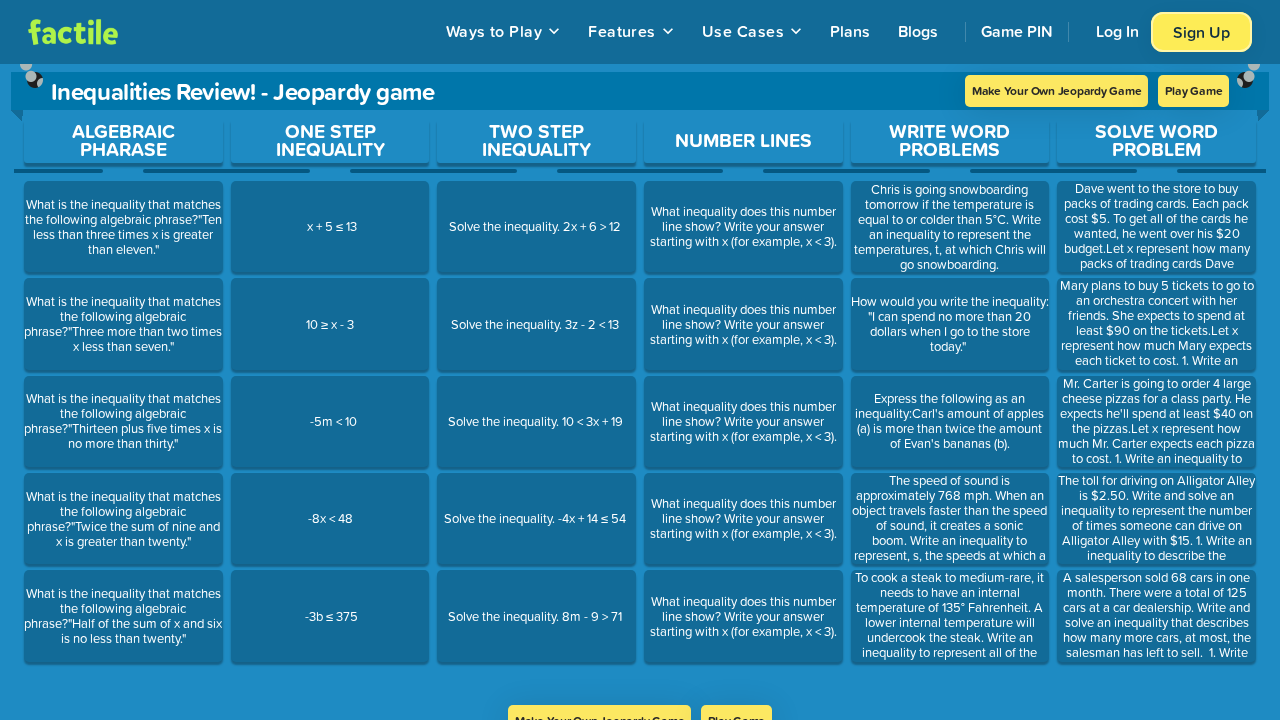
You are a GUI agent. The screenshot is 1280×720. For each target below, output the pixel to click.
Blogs (918, 31)
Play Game (1193, 90)
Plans (850, 31)
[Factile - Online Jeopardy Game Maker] (73, 32)
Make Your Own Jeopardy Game (1057, 90)
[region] (640, 384)
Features (622, 31)
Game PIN (1017, 31)
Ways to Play (494, 31)
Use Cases (743, 31)
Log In (1117, 31)
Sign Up (1201, 32)
